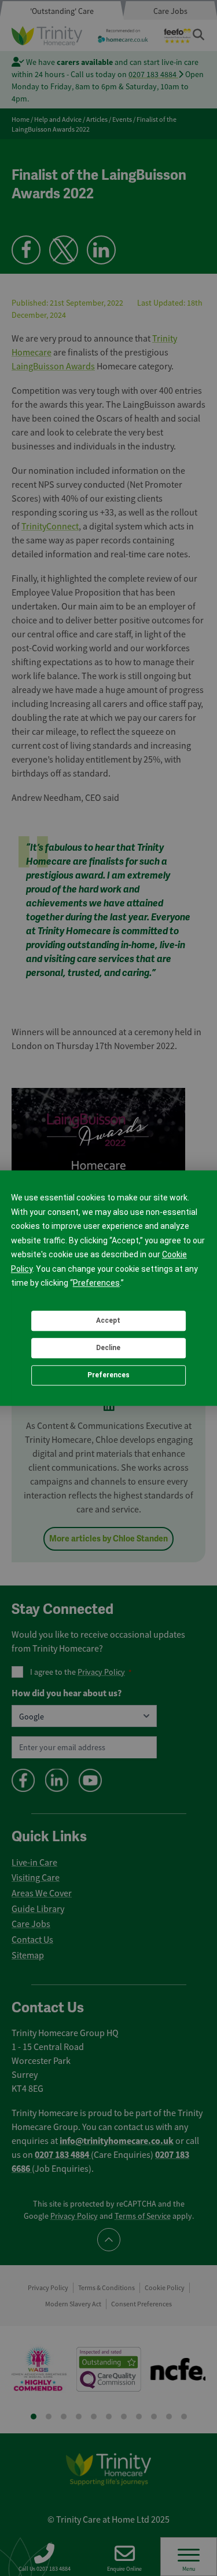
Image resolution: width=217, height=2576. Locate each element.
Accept (108, 1320)
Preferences (108, 1375)
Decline (108, 1348)
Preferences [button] (96, 1283)
